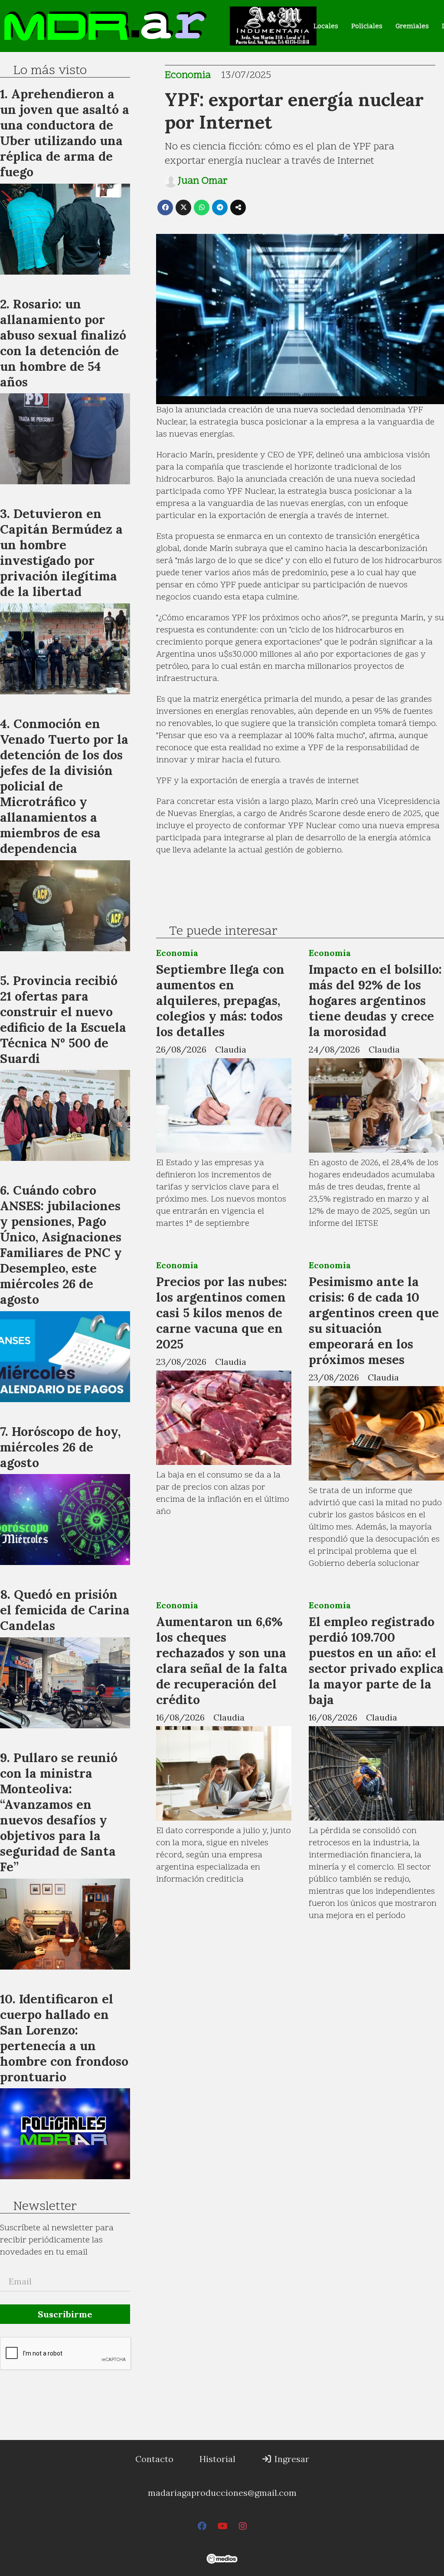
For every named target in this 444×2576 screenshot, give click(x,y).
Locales (326, 26)
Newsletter (45, 2207)
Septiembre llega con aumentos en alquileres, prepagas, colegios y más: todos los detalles (220, 1000)
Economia (188, 76)
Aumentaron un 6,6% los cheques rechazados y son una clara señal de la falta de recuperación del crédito (222, 1661)
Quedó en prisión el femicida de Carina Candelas (65, 1610)
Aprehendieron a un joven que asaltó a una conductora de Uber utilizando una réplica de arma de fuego (65, 133)
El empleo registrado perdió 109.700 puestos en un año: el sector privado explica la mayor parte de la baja (376, 1661)
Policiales (367, 26)
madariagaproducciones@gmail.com (222, 2493)
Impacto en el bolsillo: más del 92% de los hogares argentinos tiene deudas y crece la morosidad (375, 1000)
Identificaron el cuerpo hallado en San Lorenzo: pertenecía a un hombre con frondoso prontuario (64, 2038)
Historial (217, 2459)
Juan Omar (203, 181)
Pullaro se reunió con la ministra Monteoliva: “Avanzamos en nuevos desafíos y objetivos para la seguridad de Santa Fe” (59, 1812)
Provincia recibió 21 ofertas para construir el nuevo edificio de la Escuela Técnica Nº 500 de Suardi (63, 1019)
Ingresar (291, 2459)
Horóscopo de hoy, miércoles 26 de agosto (60, 1447)
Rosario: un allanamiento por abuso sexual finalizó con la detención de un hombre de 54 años (63, 343)
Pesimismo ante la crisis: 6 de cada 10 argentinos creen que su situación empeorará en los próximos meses (374, 1320)
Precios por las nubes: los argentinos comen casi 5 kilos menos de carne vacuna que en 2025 (222, 1313)
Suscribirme (65, 2314)
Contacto (154, 2459)
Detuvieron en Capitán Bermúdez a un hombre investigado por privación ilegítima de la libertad (61, 552)
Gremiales (412, 26)
